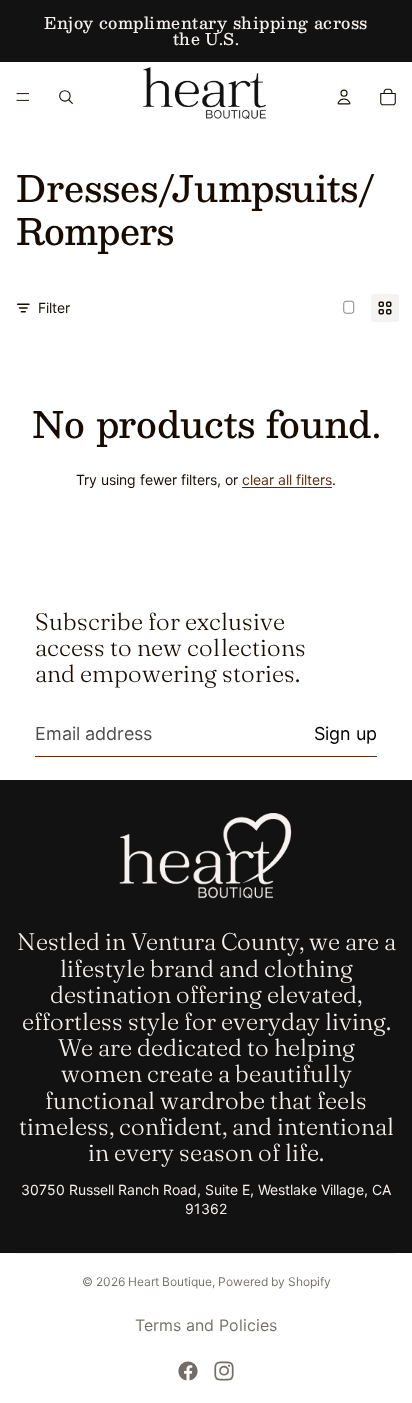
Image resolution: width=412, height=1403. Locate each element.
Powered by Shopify (274, 1281)
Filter (54, 307)
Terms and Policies (206, 1325)
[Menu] (23, 97)
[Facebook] (188, 1371)
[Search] (66, 97)
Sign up (345, 733)
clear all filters (287, 479)
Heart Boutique (170, 1281)
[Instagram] (224, 1371)
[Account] (344, 97)
